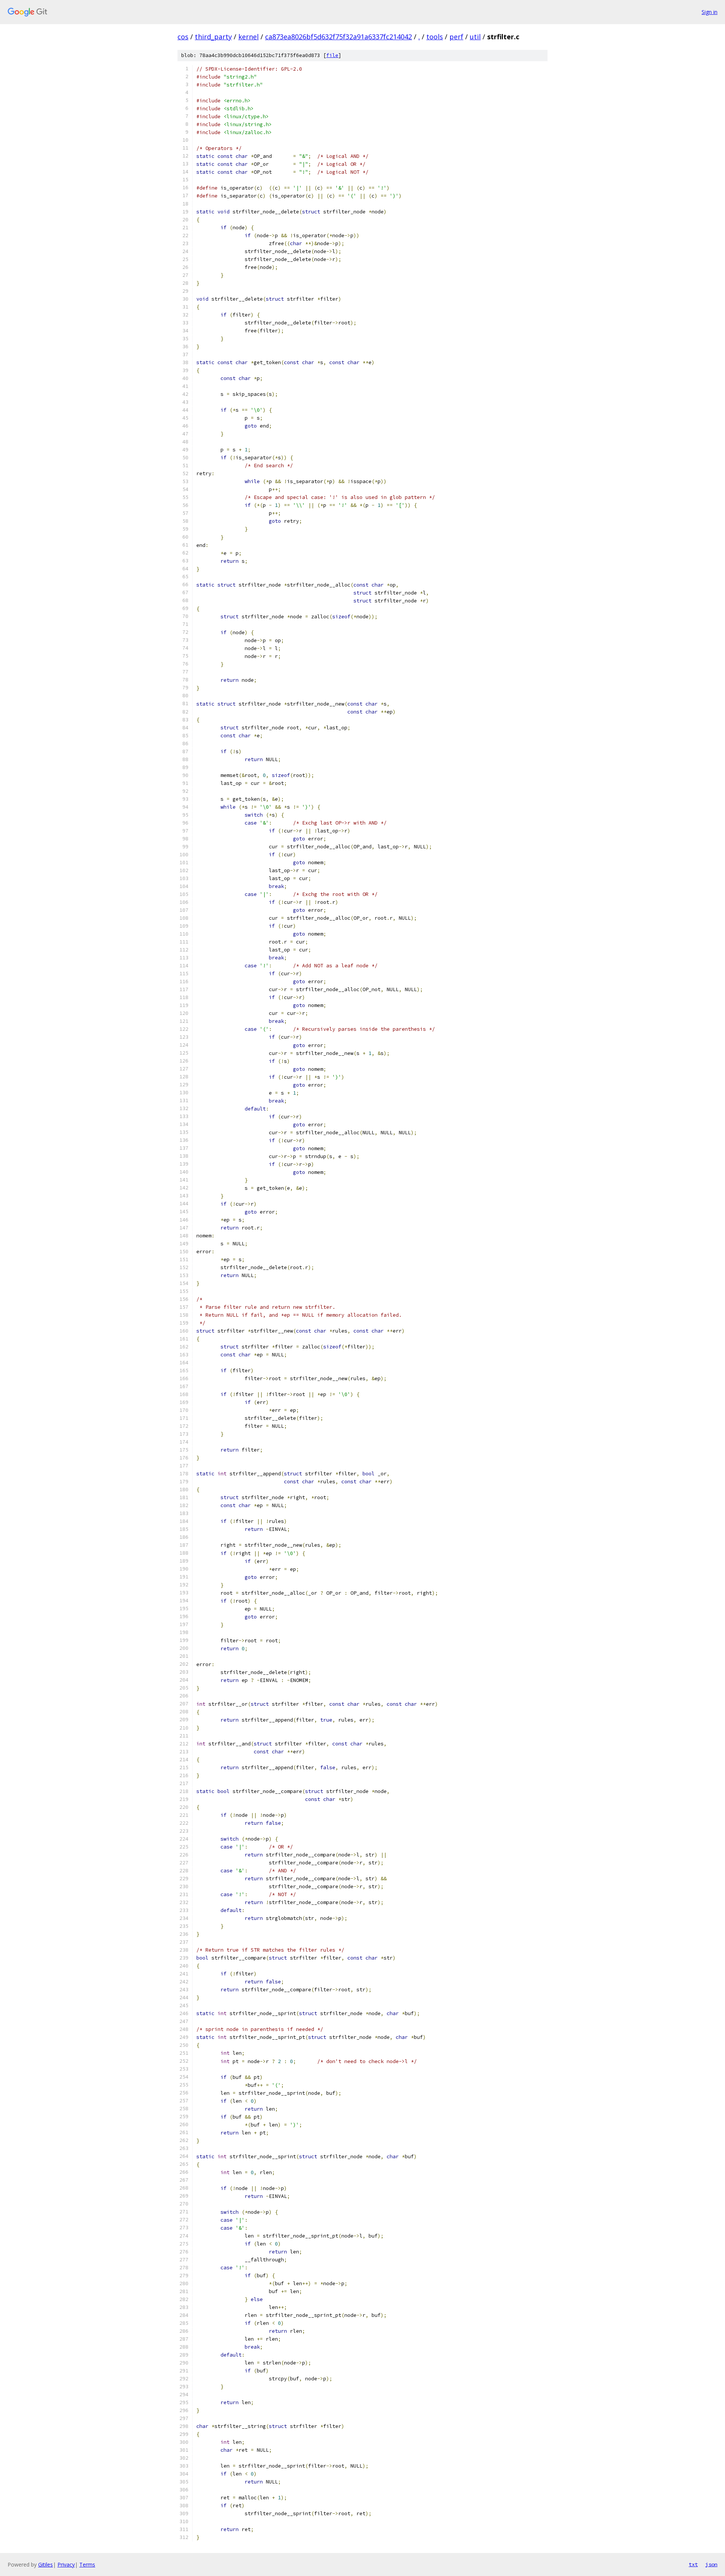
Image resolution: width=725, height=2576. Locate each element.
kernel (248, 37)
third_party (213, 37)
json (711, 2564)
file (332, 55)
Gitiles (46, 2564)
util (475, 37)
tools (435, 37)
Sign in (710, 12)
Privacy (66, 2564)
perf (456, 37)
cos (183, 37)
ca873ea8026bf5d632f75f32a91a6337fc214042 (339, 37)
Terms (87, 2564)
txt (693, 2564)
